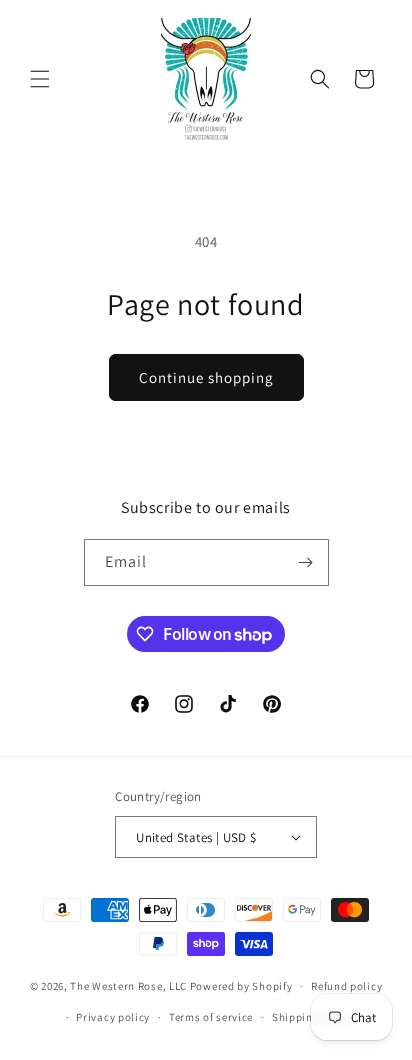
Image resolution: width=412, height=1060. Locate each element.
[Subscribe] (306, 562)
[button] (40, 79)
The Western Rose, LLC (128, 986)
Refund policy (346, 986)
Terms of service (211, 1017)
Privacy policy (113, 1017)
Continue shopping (206, 377)
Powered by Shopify (241, 986)
